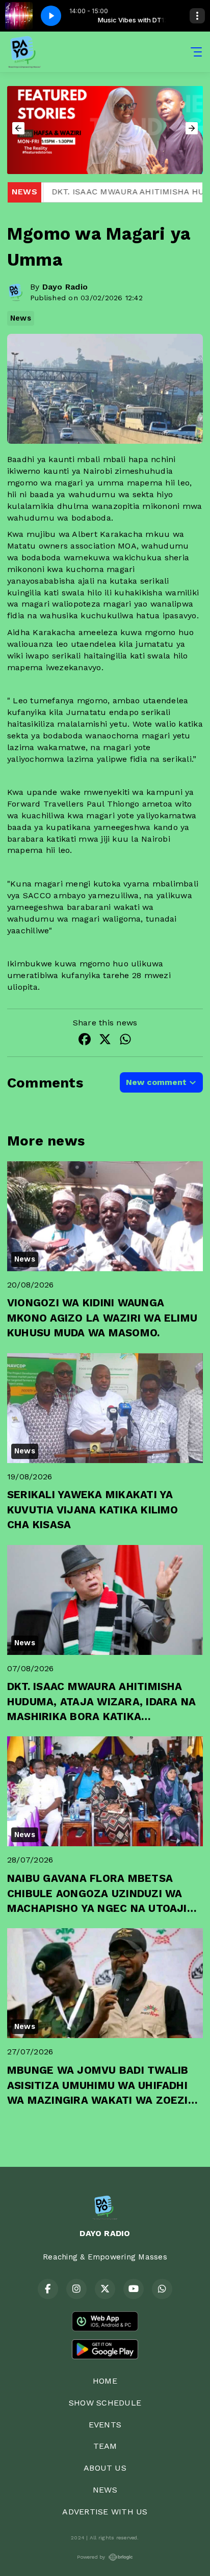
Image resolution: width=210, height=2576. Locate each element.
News (21, 318)
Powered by (91, 2557)
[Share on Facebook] (85, 1041)
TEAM (105, 2446)
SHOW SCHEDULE (105, 2403)
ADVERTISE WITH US (105, 2512)
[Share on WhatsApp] (125, 1041)
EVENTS (105, 2425)
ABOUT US (105, 2468)
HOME (105, 2381)
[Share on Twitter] (105, 1041)
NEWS (105, 2490)
